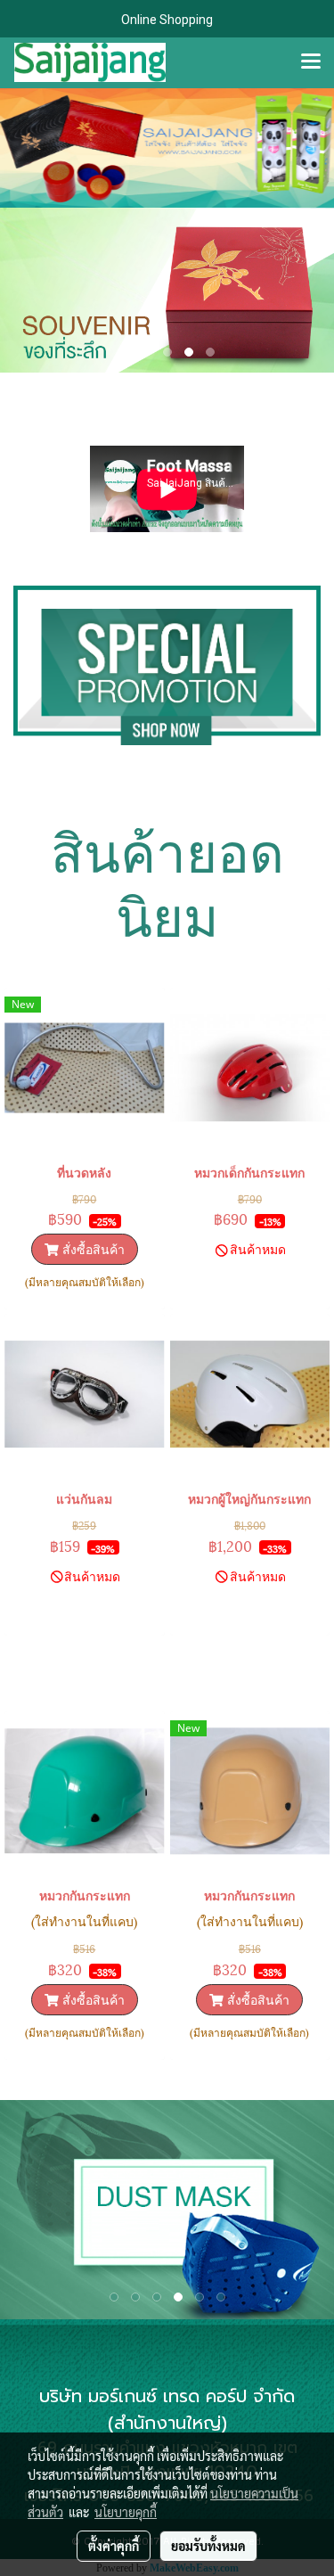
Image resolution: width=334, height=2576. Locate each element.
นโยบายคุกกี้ (126, 2512)
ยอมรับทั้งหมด (208, 2546)
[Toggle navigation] (311, 62)
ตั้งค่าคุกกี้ (114, 2546)
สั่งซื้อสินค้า (92, 1248)
